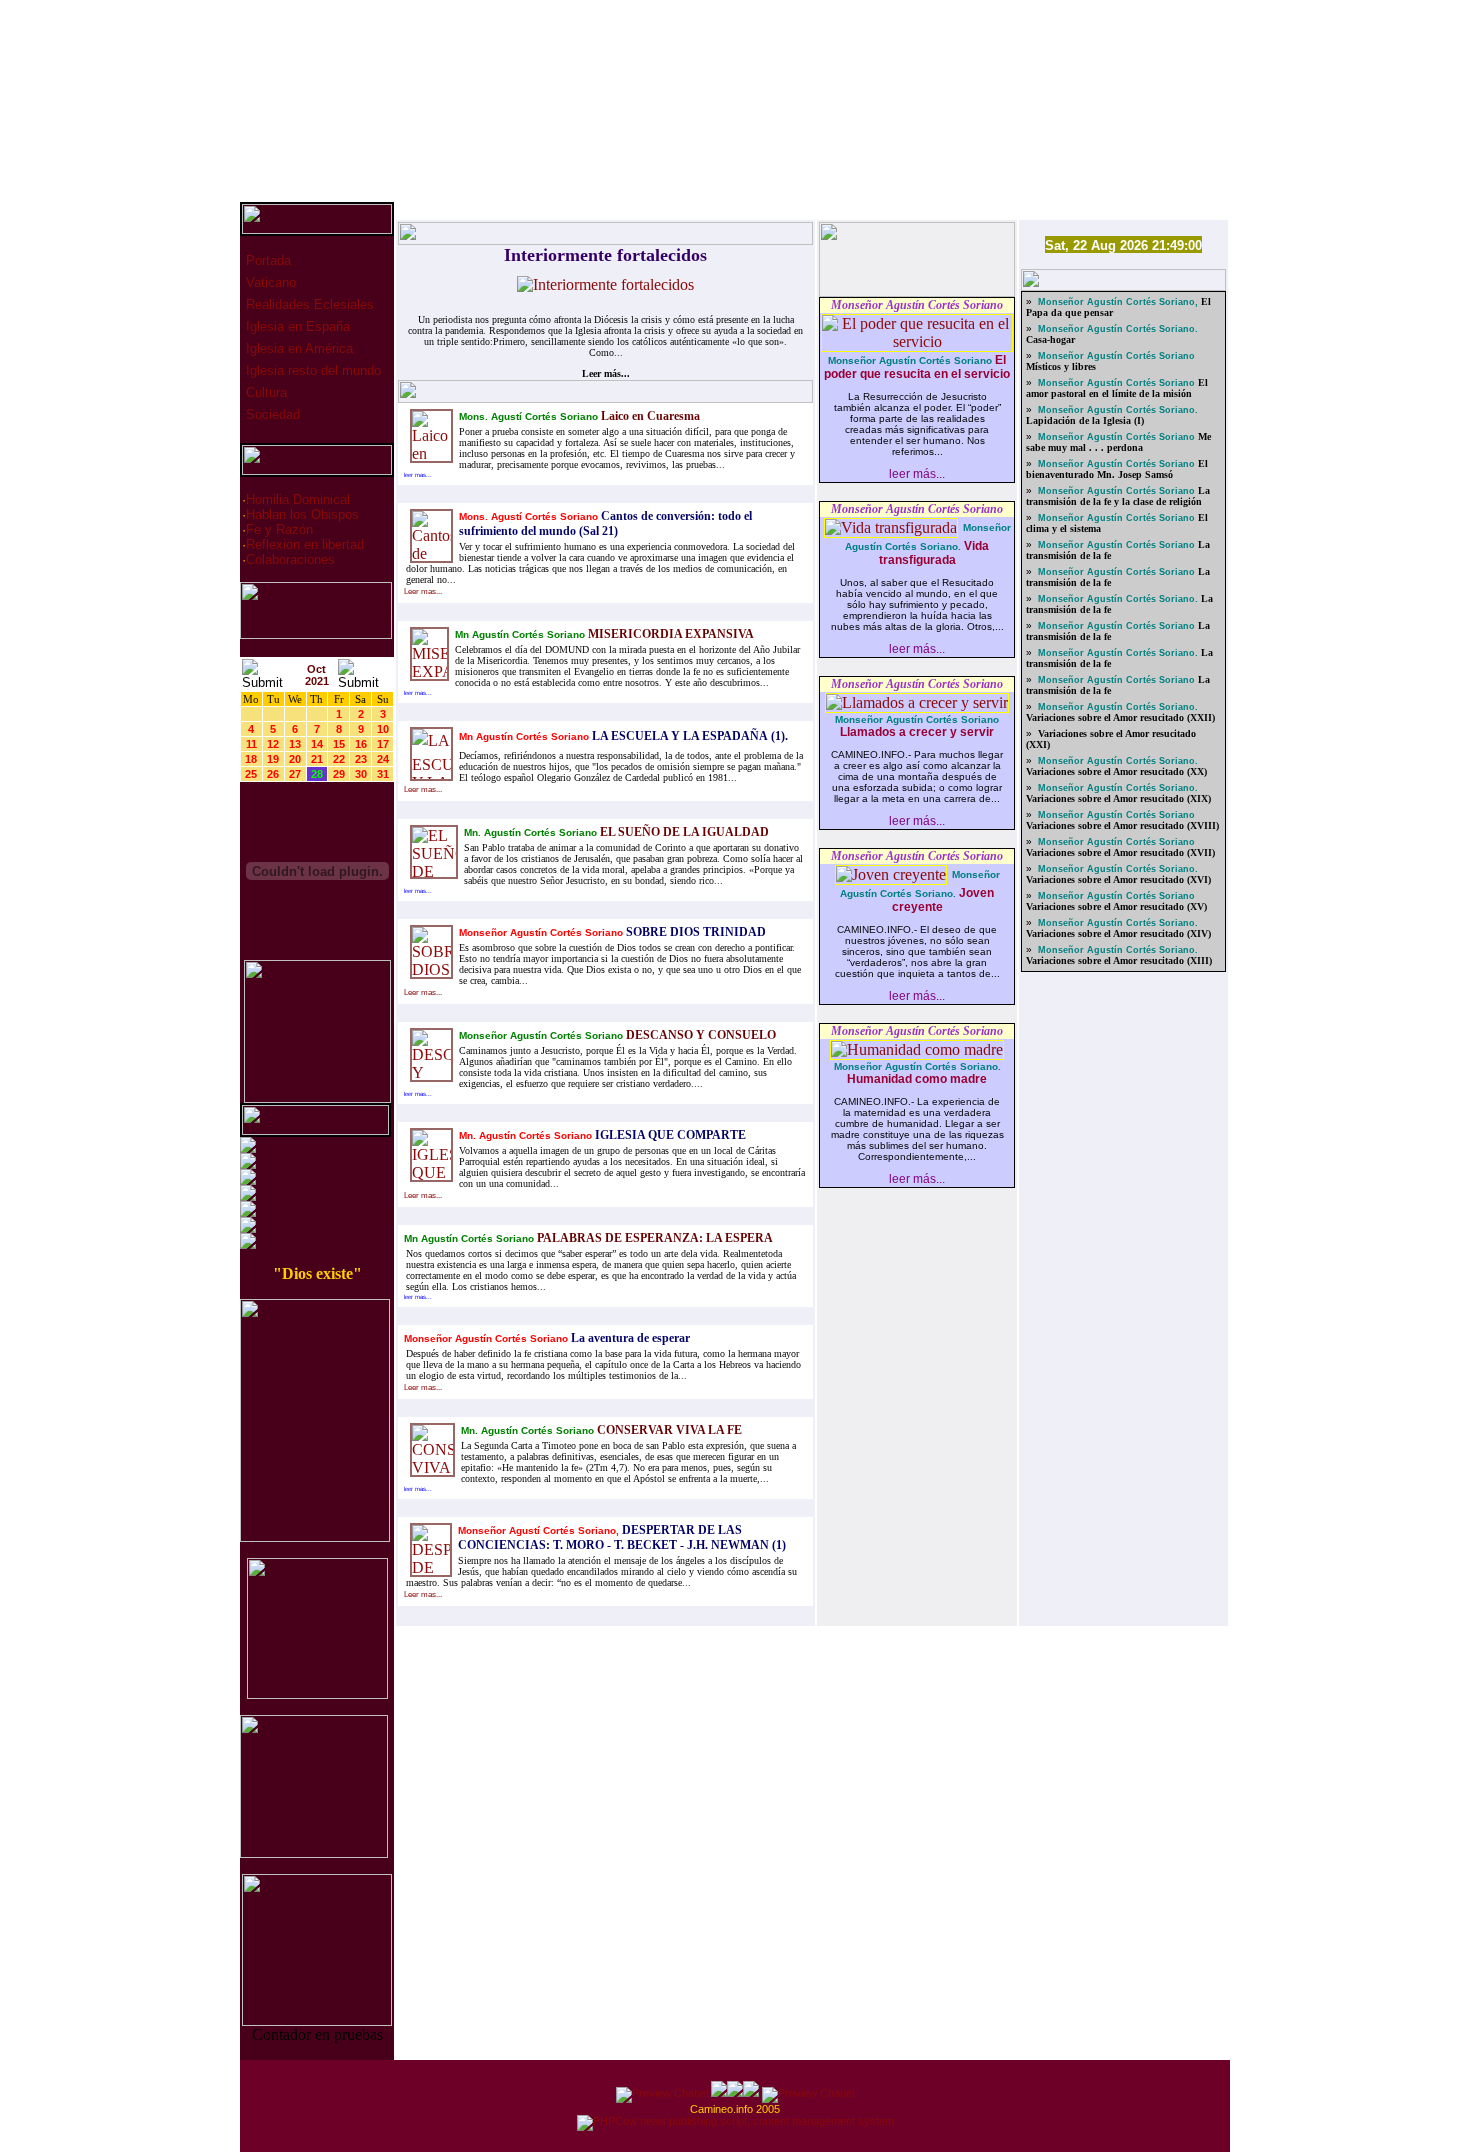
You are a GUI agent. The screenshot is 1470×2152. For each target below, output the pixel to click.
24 (383, 759)
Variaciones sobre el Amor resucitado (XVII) (1120, 852)
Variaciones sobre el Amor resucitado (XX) (1116, 771)
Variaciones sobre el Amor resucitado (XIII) (1119, 960)
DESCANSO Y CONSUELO (699, 1035)
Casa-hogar (1050, 339)
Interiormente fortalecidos (605, 255)
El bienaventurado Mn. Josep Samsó (1117, 469)
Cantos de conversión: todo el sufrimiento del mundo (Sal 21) (605, 523)
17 (383, 744)
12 (273, 744)
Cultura (264, 392)
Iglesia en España (296, 326)
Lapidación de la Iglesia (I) (1085, 420)
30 (361, 774)
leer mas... (418, 475)
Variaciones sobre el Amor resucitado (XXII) (1120, 717)
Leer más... (606, 373)
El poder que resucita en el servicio (917, 367)
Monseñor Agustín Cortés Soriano (917, 305)
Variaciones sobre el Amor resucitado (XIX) (1118, 798)
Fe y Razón (279, 529)
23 (361, 759)
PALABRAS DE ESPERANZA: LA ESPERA (653, 1238)
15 (339, 744)
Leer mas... (423, 591)
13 (295, 744)
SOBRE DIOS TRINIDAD (694, 932)
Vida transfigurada (934, 553)
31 (383, 774)
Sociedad (271, 414)
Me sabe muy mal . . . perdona (1118, 442)
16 (361, 744)
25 (251, 774)
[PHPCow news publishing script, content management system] (735, 2121)
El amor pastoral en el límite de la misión (1117, 388)
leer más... (917, 474)
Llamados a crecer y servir (917, 732)
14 (317, 744)
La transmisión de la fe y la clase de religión (1118, 496)
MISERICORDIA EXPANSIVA (669, 634)
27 (295, 774)
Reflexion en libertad (305, 544)
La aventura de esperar (629, 1338)
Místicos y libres (1061, 366)
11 (251, 744)
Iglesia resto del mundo (311, 370)
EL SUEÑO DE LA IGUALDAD (683, 832)
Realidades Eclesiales (308, 304)
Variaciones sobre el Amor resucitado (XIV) (1118, 933)
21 (317, 759)
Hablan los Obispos (302, 514)
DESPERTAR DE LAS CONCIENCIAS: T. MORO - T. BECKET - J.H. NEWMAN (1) (622, 1537)
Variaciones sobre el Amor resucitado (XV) (1116, 906)
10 (383, 729)
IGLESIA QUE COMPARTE (669, 1135)
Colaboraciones (290, 559)
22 (339, 759)
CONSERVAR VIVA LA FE (668, 1430)
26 (273, 774)
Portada (266, 260)
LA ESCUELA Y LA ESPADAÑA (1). (688, 736)
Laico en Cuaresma (649, 416)
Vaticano (269, 282)
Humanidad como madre (917, 1079)
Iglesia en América (297, 348)
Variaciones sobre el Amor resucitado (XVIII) (1122, 825)
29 (339, 774)
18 (251, 759)
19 (273, 759)
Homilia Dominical (298, 499)
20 (295, 759)
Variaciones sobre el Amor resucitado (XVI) (1118, 879)
